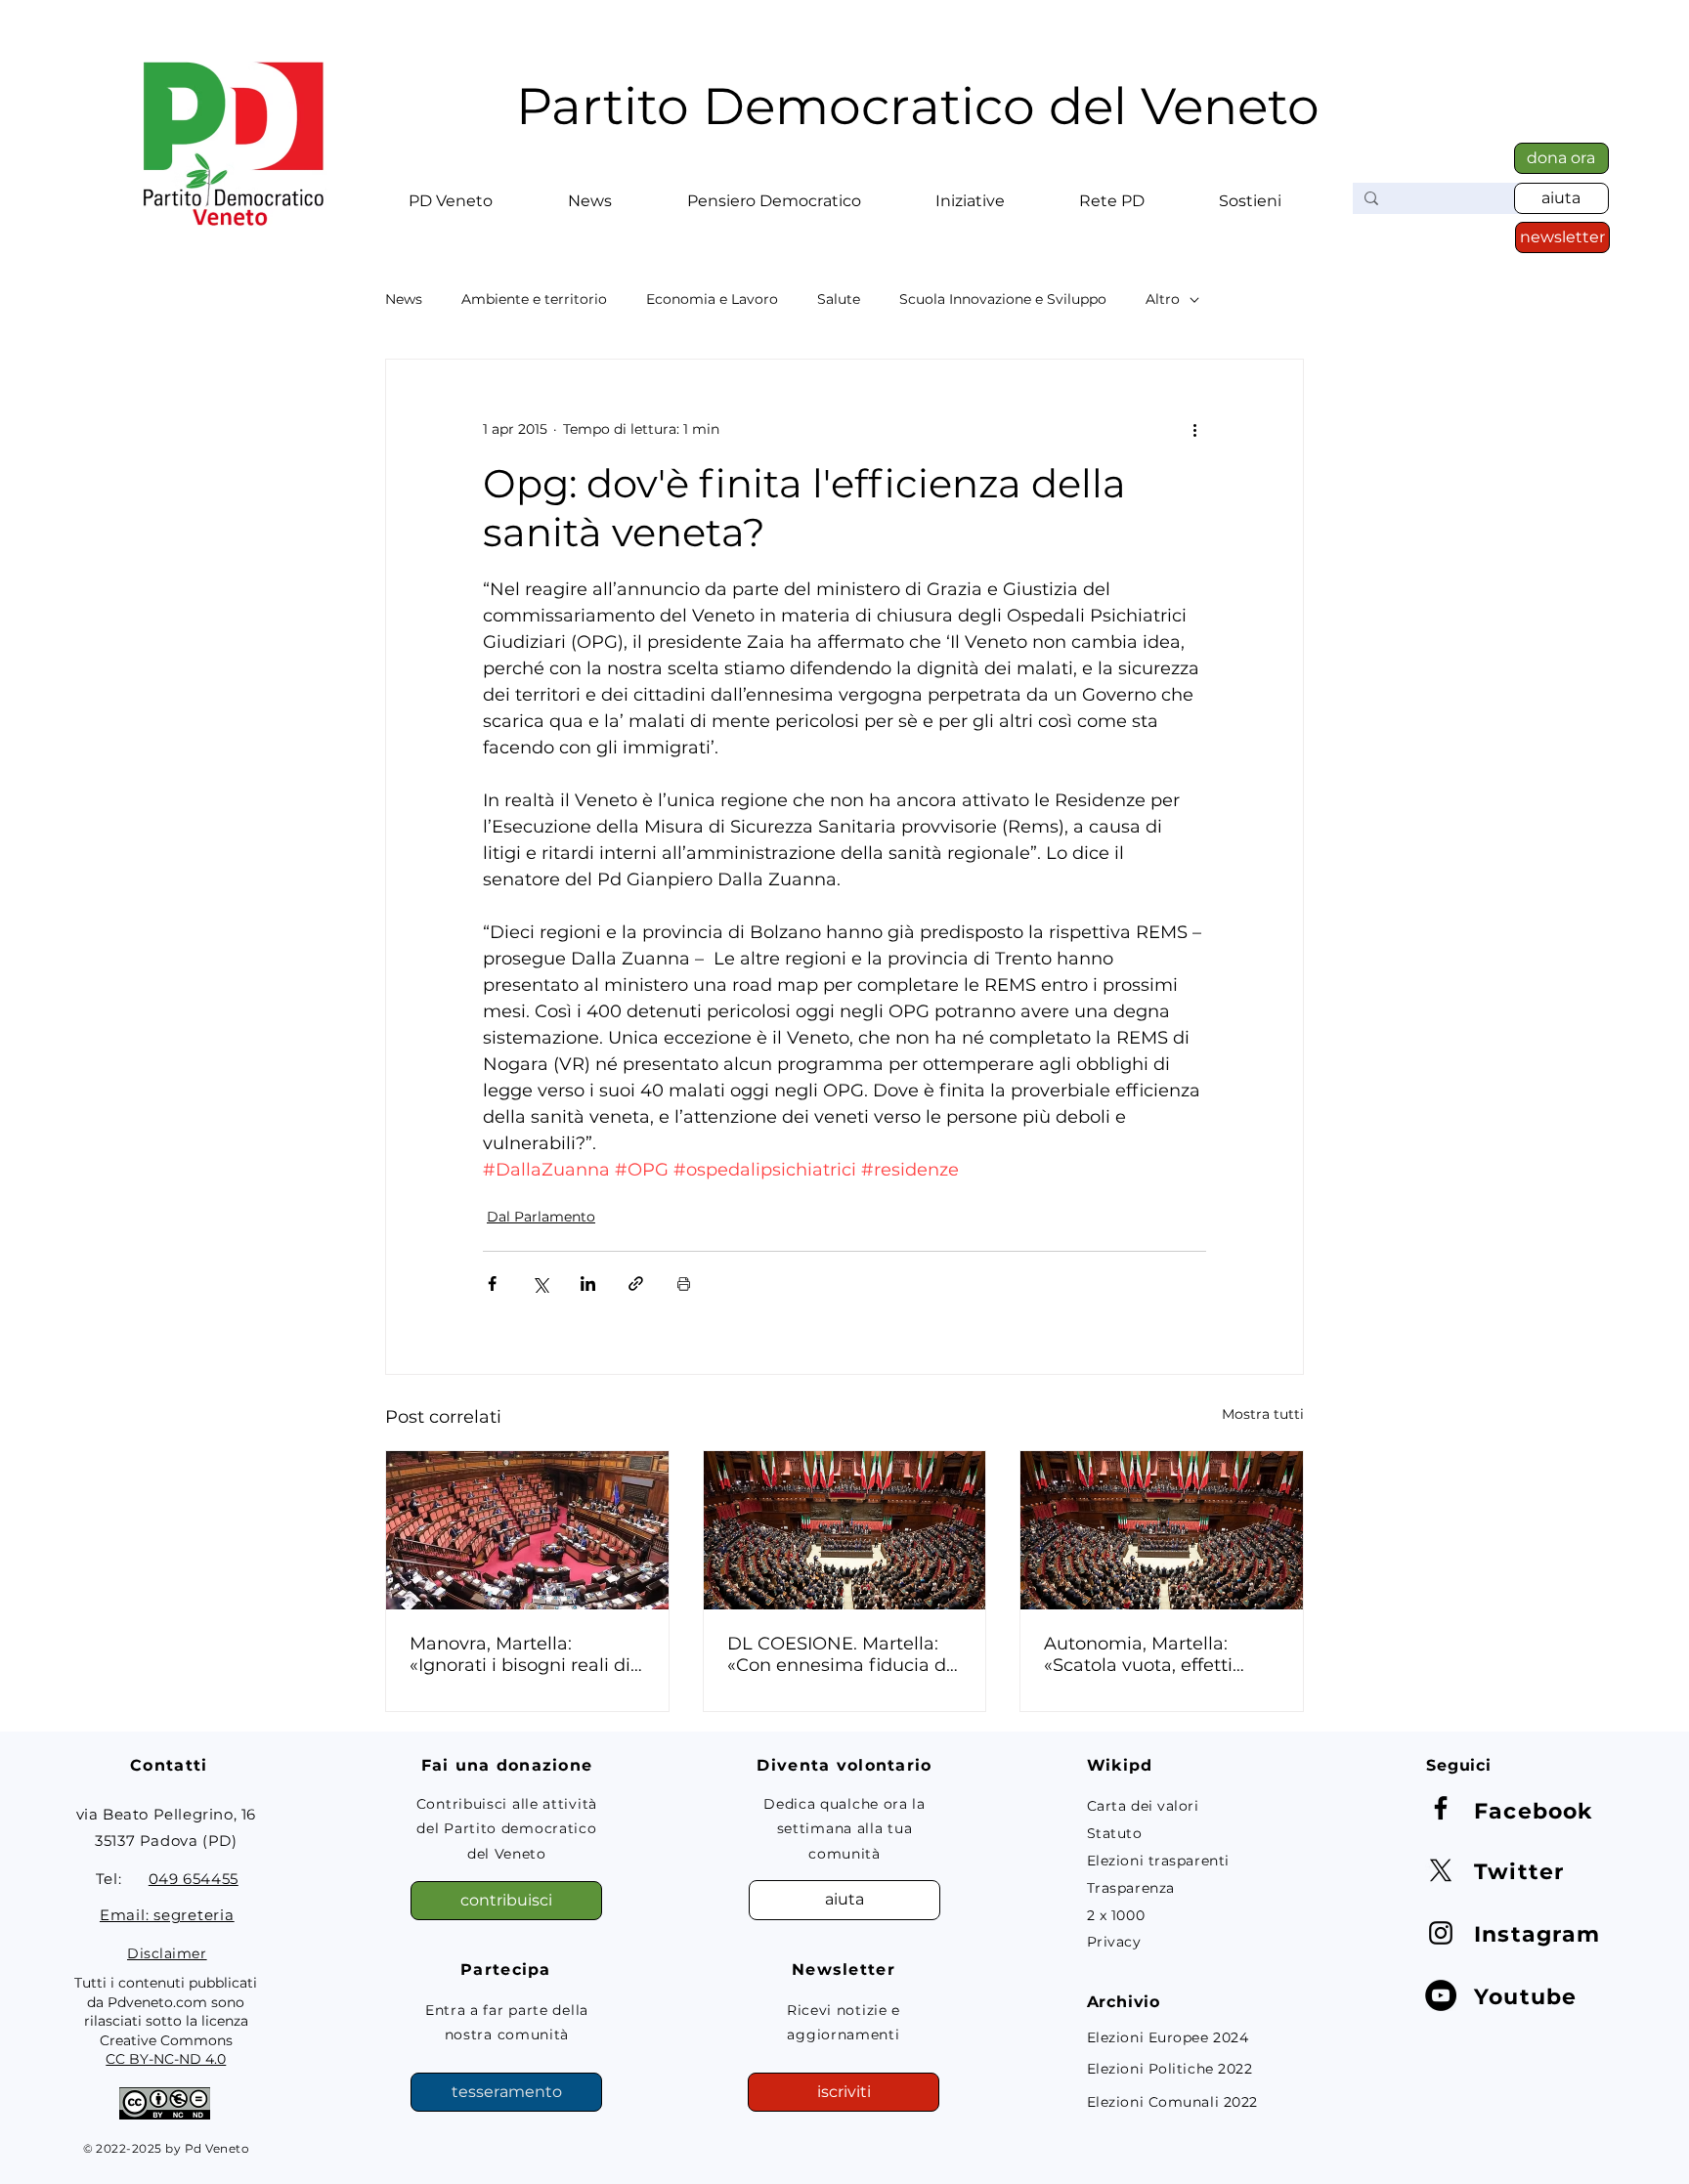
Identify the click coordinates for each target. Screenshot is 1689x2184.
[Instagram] (1441, 1933)
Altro (1163, 300)
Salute (839, 300)
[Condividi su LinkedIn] (588, 1284)
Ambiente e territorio (534, 300)
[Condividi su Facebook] (492, 1284)
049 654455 (194, 1879)
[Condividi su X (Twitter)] (540, 1284)
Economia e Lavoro (712, 300)
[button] (450, 193)
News (404, 300)
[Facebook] (1441, 1808)
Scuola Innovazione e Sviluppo (1003, 300)
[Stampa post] (684, 1284)
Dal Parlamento (541, 1217)
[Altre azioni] (1194, 430)
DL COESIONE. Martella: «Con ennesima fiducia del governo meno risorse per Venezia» (844, 1654)
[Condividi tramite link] (636, 1284)
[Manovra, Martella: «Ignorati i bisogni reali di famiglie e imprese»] (527, 1530)
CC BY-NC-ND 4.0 (166, 2059)
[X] (1441, 1870)
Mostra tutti (1263, 1414)
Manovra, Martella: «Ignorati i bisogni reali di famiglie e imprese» (520, 1654)
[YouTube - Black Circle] (1441, 1995)
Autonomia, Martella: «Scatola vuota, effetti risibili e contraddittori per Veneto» (1158, 1654)
